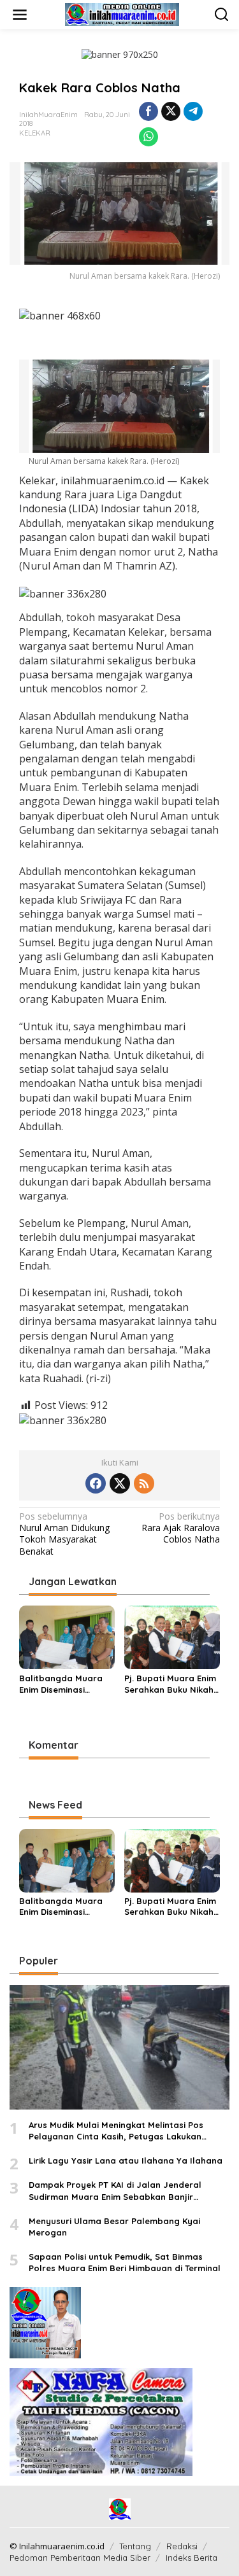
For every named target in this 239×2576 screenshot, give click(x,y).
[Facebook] (96, 1483)
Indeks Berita (192, 2558)
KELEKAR (35, 133)
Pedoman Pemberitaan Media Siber (80, 2558)
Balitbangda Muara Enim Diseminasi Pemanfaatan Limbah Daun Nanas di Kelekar (65, 1684)
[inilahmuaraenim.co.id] (122, 14)
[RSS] (144, 1483)
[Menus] (20, 15)
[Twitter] (120, 1483)
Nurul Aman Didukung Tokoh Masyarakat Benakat (64, 1534)
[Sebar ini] (148, 111)
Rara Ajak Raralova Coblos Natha (181, 1528)
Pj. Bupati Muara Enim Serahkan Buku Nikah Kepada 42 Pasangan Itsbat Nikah (170, 1684)
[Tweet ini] (171, 111)
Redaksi (182, 2546)
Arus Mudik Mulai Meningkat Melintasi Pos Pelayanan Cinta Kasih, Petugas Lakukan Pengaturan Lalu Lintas (116, 2131)
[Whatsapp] (148, 137)
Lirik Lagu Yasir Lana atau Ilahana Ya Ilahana (126, 2160)
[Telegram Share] (193, 111)
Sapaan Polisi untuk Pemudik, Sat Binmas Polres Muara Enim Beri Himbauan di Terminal (125, 2262)
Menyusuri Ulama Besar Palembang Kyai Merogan (114, 2227)
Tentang (135, 2546)
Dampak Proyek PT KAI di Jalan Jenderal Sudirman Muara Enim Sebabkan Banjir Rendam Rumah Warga (115, 2191)
